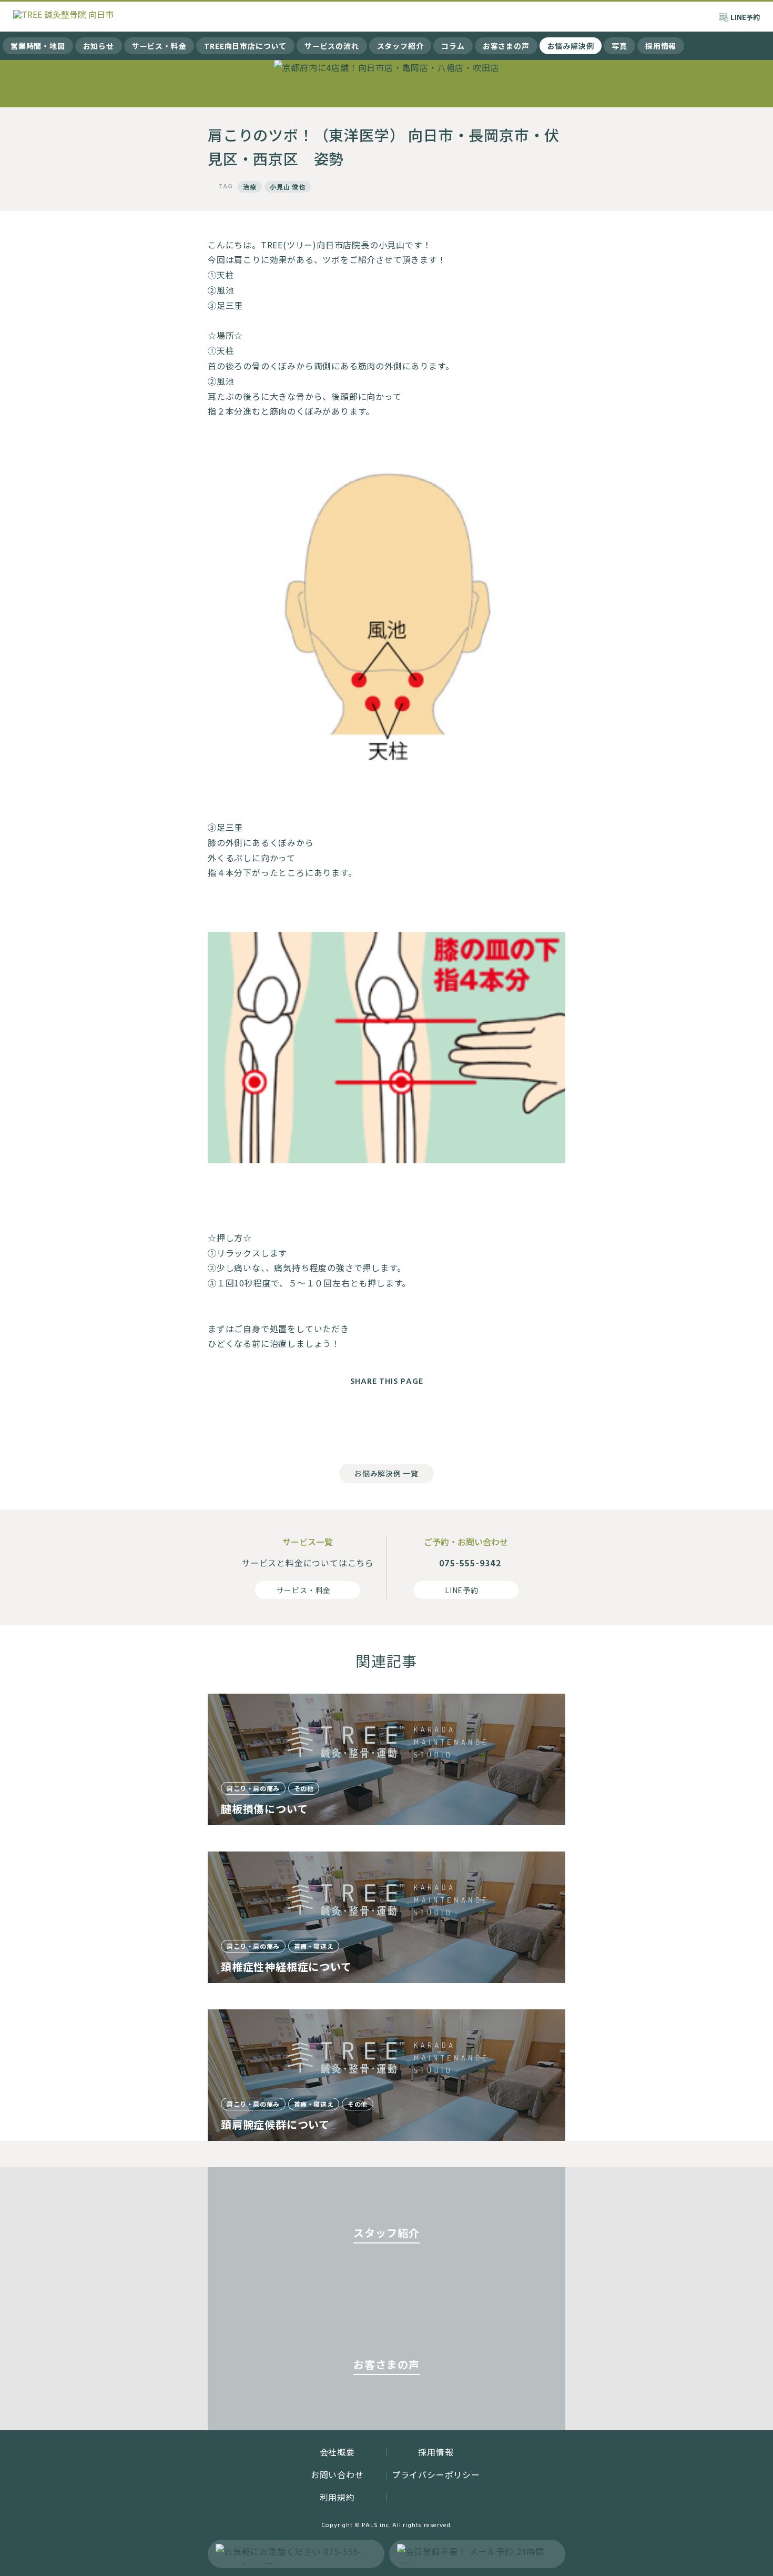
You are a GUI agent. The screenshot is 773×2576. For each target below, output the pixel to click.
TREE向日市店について (245, 46)
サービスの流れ (332, 46)
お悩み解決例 (571, 46)
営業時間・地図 (38, 46)
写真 (619, 46)
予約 (745, 17)
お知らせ (99, 46)
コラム (453, 46)
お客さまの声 (506, 46)
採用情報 (661, 46)
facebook (344, 1422)
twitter (387, 1422)
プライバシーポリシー (436, 2474)
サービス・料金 (159, 46)
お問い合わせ (337, 2474)
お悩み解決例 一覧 (386, 1473)
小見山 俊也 (288, 187)
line (429, 1422)
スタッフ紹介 (400, 46)
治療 (250, 187)
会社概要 (337, 2452)
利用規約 (337, 2497)
